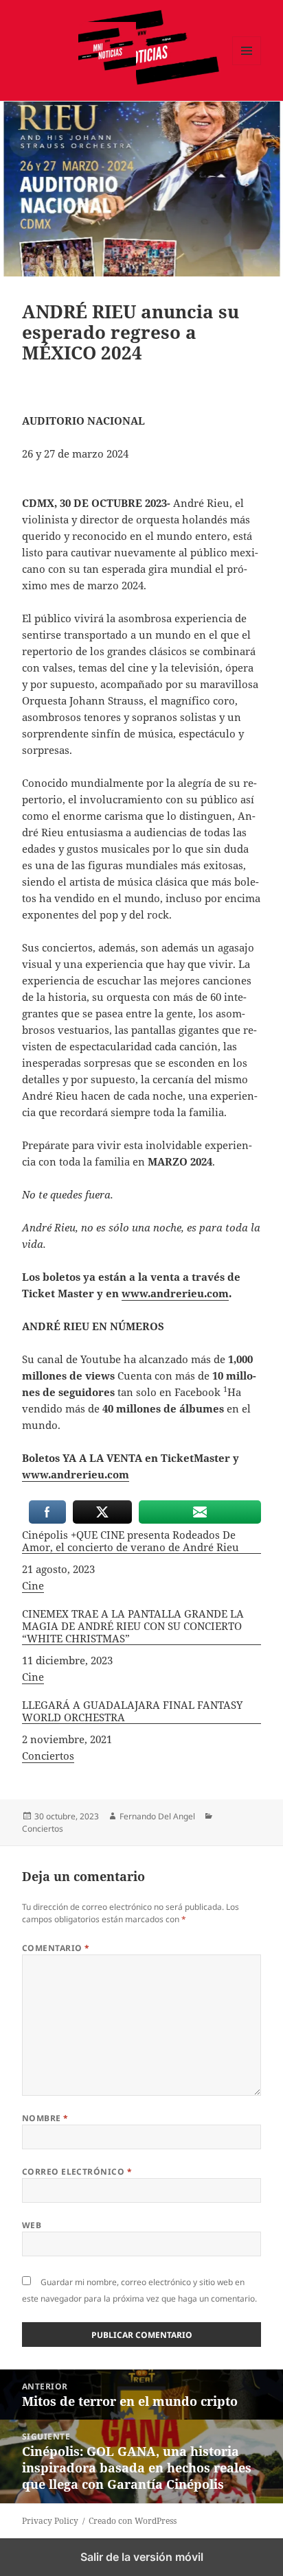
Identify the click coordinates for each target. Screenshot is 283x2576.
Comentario (56, 1948)
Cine (33, 1585)
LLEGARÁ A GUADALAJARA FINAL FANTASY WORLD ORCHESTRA (132, 1711)
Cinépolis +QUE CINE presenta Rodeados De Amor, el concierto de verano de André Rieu (131, 1541)
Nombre (45, 2118)
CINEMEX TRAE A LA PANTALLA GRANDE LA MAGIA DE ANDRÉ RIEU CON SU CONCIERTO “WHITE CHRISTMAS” (133, 1626)
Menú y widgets (247, 65)
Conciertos (48, 1756)
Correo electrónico (77, 2172)
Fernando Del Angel (157, 1816)
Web (32, 2225)
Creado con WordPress (133, 2521)
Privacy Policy (50, 2521)
